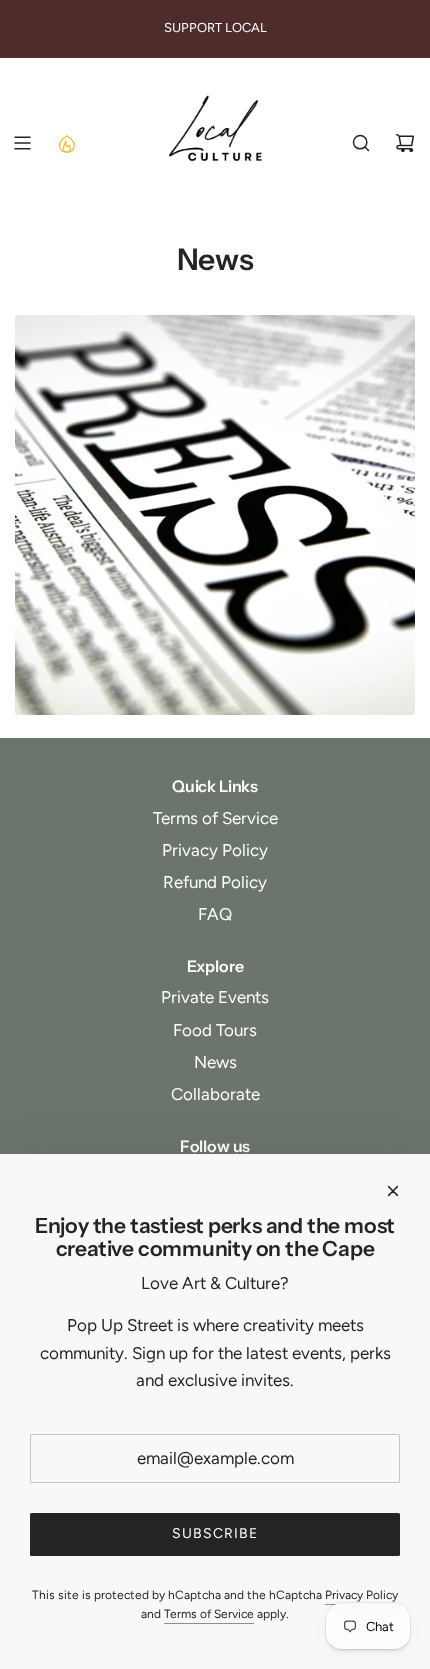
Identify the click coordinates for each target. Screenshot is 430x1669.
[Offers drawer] (66, 143)
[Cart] (405, 143)
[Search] (361, 143)
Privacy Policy (361, 1595)
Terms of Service (209, 1614)
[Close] (393, 1191)
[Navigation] (22, 143)
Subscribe (215, 1533)
